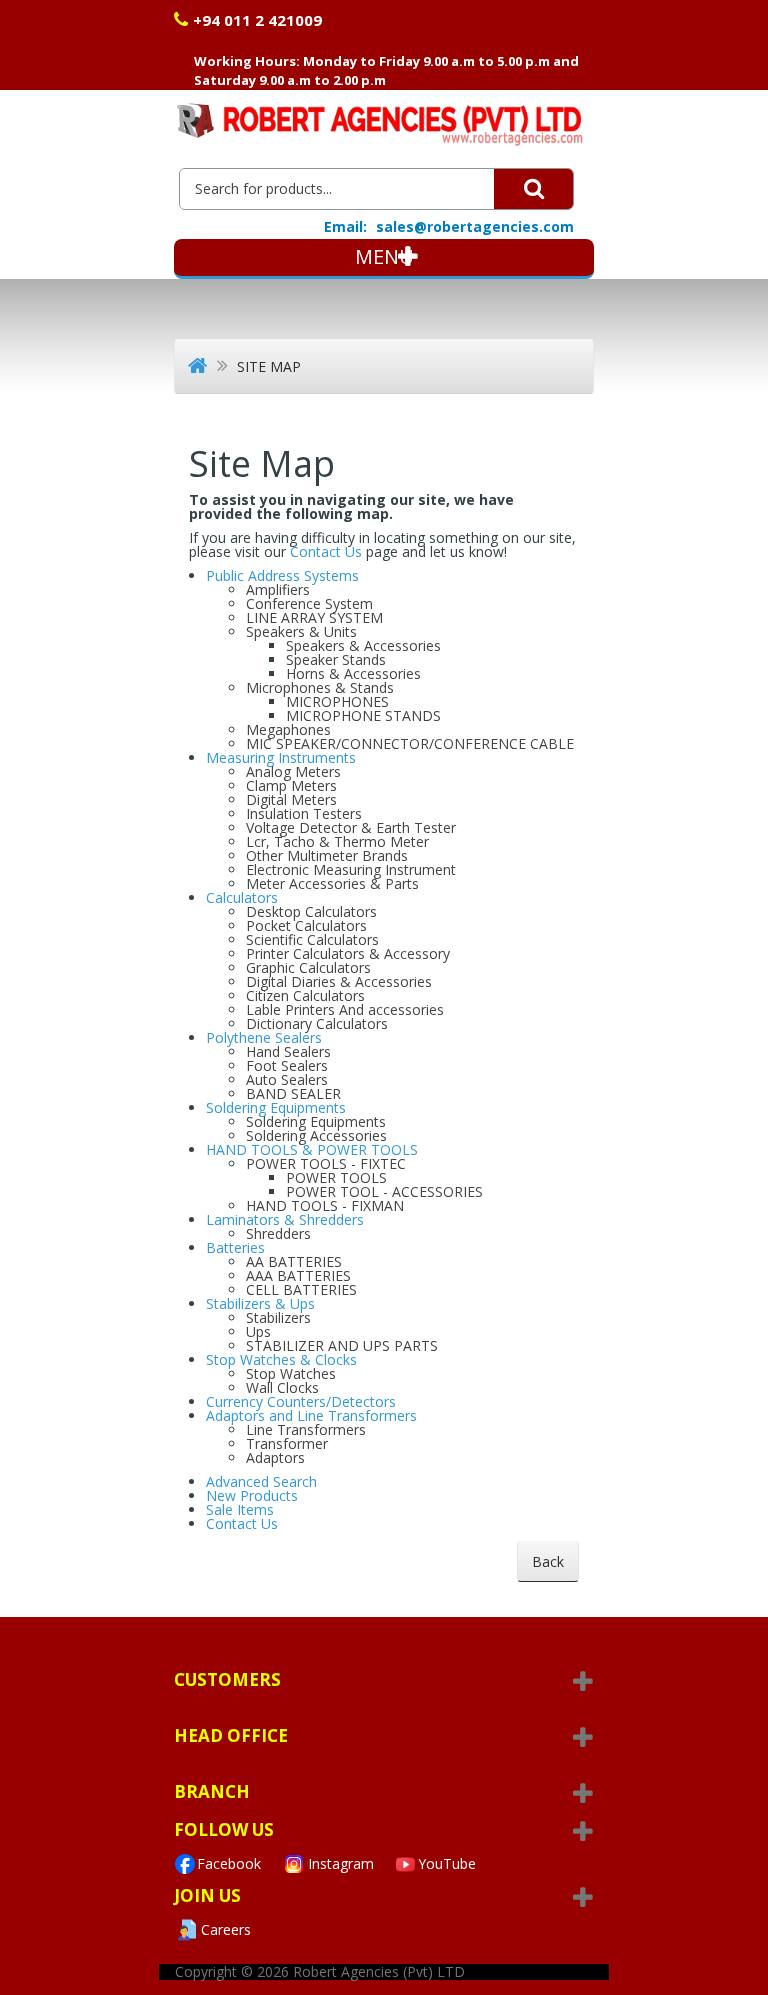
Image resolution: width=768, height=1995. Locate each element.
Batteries (235, 1247)
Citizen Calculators (305, 995)
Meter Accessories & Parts (332, 883)
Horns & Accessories (353, 673)
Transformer (287, 1443)
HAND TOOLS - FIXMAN (325, 1205)
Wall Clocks (282, 1387)
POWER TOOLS (336, 1177)
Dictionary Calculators (317, 1023)
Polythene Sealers (264, 1037)
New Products (252, 1495)
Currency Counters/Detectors (301, 1401)
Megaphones (288, 729)
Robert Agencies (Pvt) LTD (379, 1971)
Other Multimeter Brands (327, 855)
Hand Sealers (288, 1051)
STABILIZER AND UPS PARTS (342, 1345)
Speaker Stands (336, 659)
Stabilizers (278, 1317)
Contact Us (328, 551)
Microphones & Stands (320, 687)
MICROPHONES (337, 701)
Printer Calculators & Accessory (348, 953)
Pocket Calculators (306, 925)
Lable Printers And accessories (345, 1009)
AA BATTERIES (294, 1261)
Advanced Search (261, 1481)
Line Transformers (306, 1429)
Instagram (341, 1863)
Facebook (229, 1863)
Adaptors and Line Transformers (311, 1415)
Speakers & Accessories (363, 645)
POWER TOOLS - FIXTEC (326, 1163)
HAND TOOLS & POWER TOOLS (312, 1149)
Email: (345, 227)
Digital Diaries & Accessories (339, 981)
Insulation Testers (304, 813)
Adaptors (275, 1457)
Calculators (242, 897)
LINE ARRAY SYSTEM (314, 617)
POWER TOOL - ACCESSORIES (384, 1191)
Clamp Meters (291, 785)
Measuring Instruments (281, 757)
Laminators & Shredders (285, 1219)
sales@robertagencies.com (475, 226)
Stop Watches (291, 1373)
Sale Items (240, 1509)
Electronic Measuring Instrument (351, 869)
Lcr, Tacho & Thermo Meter (337, 841)
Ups (258, 1331)
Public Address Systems (282, 575)
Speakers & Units (301, 631)
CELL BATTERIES (301, 1289)
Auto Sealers (287, 1079)
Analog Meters (293, 771)
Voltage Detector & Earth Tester (351, 827)
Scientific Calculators (312, 939)
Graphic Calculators (308, 967)
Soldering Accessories (316, 1135)
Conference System (309, 603)
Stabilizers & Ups (260, 1303)
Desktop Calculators (311, 911)
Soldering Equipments (276, 1107)
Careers (226, 1929)
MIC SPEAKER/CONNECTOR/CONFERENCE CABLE (410, 743)
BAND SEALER (293, 1093)
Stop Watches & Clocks (281, 1359)
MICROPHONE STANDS (363, 715)
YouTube (447, 1863)
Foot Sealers (287, 1065)
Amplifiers (278, 589)
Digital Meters (291, 799)
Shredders (278, 1233)
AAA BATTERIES (298, 1275)
